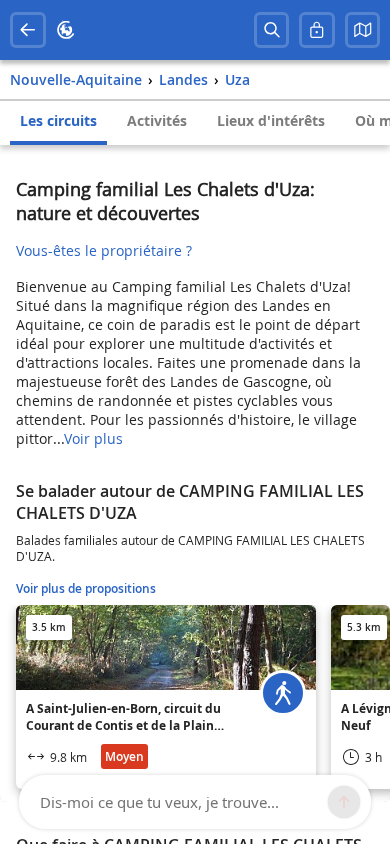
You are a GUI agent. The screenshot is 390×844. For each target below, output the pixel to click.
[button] (363, 30)
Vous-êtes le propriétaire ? (104, 250)
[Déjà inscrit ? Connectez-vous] (317, 30)
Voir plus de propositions (86, 588)
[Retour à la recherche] (28, 30)
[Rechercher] (272, 30)
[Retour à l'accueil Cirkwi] (66, 30)
